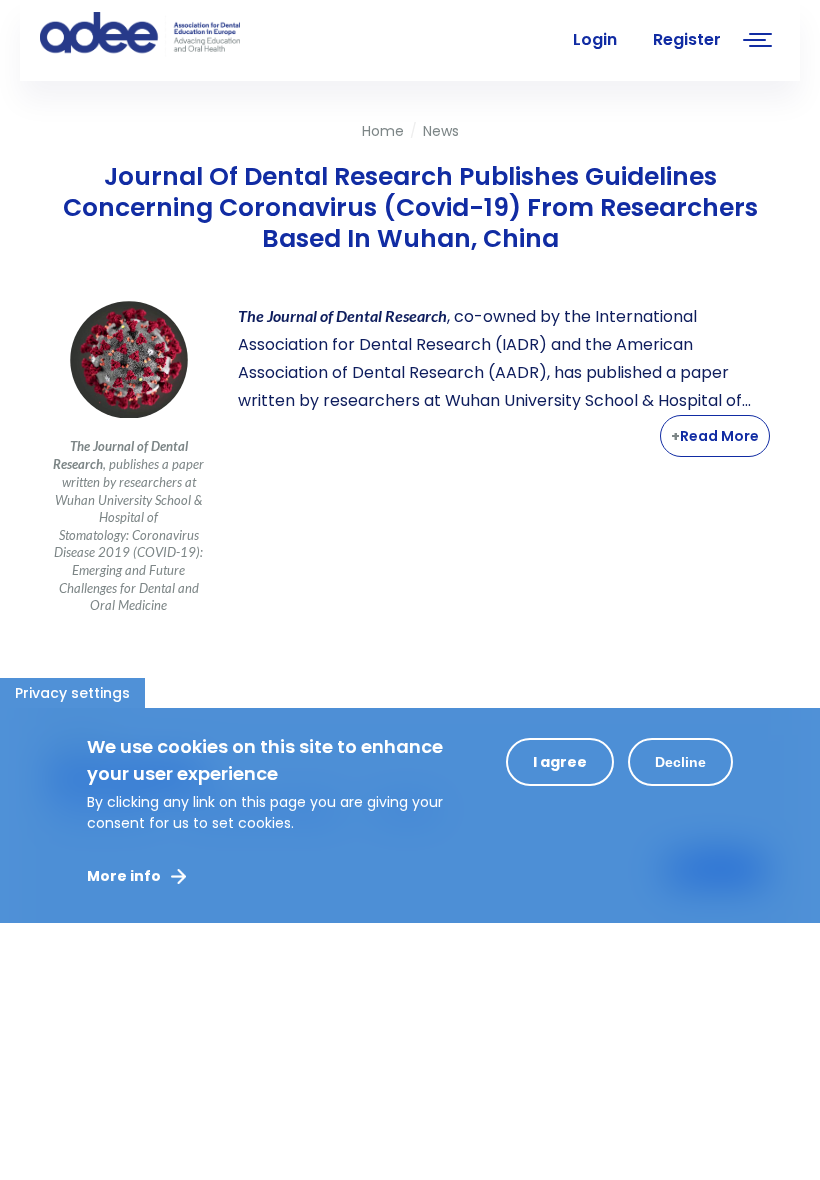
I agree (560, 762)
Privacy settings (72, 693)
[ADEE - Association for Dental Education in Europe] (190, 35)
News (441, 131)
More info (124, 876)
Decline (680, 762)
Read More (719, 436)
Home (383, 131)
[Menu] (758, 42)
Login (595, 39)
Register (687, 39)
